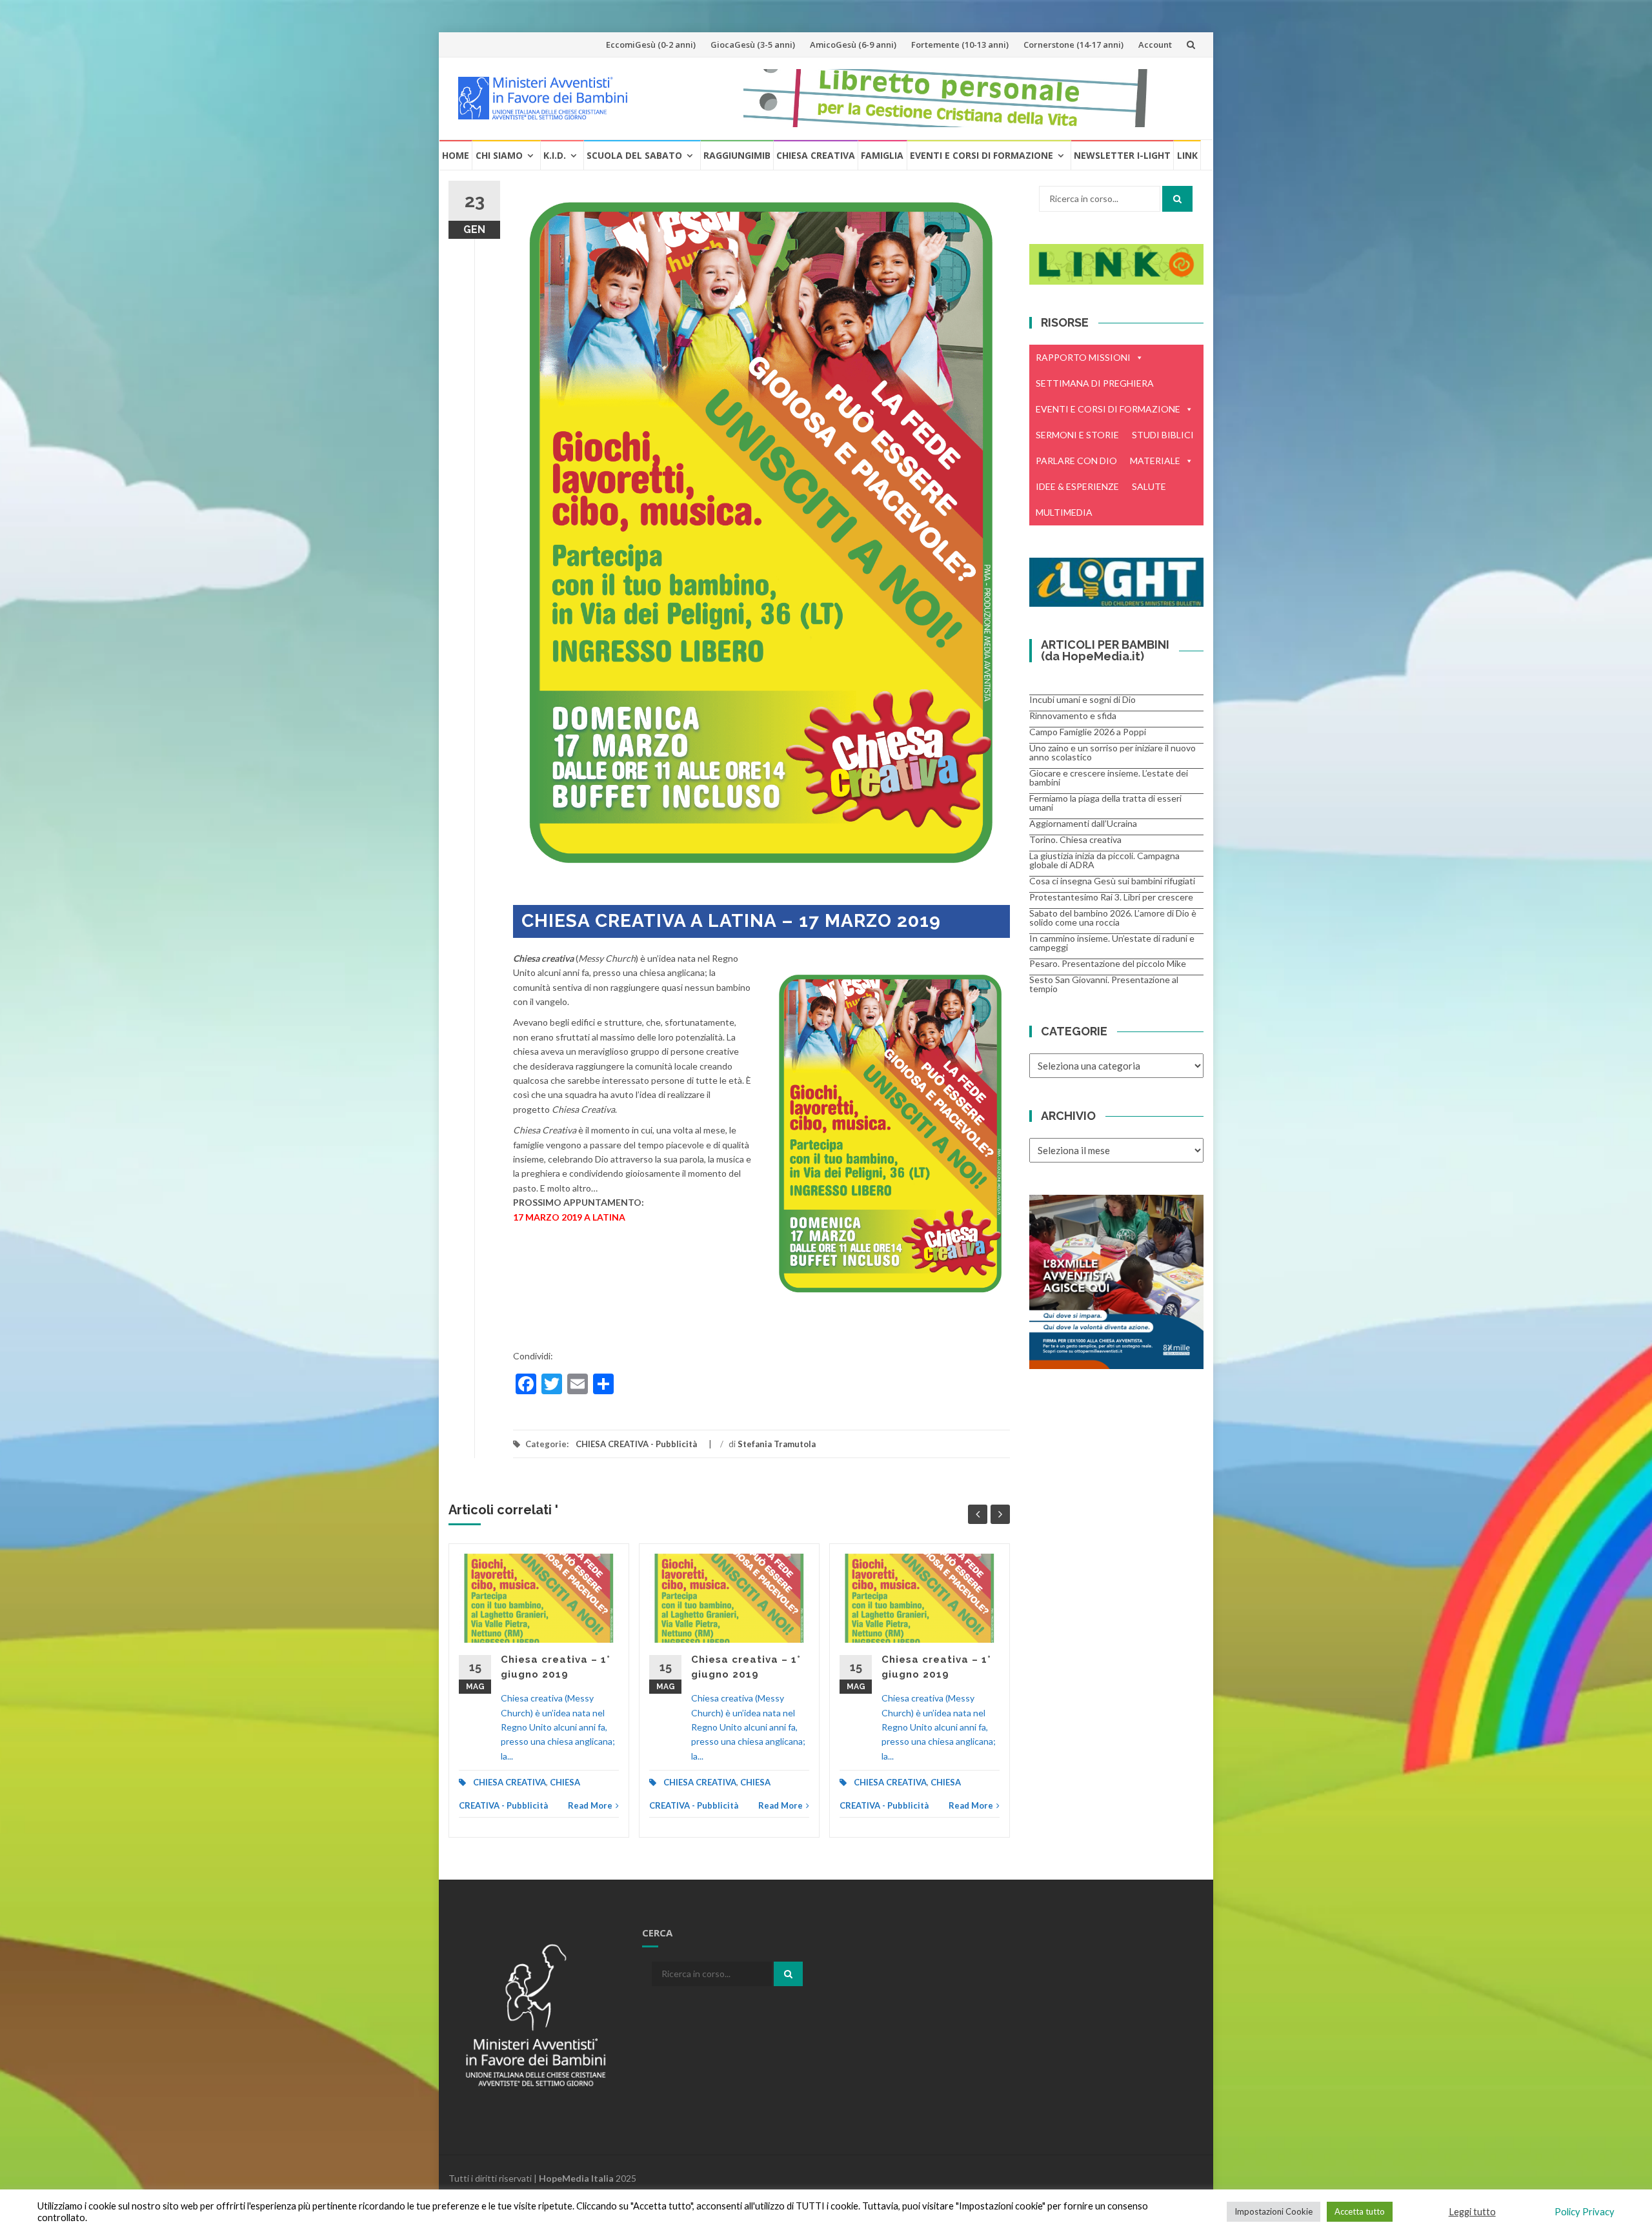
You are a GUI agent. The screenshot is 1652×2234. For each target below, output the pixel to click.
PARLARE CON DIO (1076, 461)
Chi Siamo (499, 155)
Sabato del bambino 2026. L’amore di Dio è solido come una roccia (1113, 918)
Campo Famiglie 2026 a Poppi (1088, 732)
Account (1155, 45)
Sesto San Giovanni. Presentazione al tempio (1104, 984)
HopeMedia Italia (576, 2178)
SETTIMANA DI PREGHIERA (1095, 383)
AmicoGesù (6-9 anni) (853, 45)
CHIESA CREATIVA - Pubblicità (636, 1444)
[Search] (1177, 199)
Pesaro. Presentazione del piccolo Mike (1108, 963)
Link (1187, 155)
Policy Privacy (1585, 2212)
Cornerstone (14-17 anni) (1073, 45)
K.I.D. (555, 155)
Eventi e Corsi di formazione (982, 155)
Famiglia (882, 155)
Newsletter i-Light (1122, 155)
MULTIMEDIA (1064, 512)
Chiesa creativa (816, 155)
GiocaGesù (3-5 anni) (753, 45)
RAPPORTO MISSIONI (1083, 357)
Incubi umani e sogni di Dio (1083, 699)
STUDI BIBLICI (1163, 435)
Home (456, 155)
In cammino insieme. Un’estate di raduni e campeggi (1112, 943)
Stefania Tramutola (777, 1444)
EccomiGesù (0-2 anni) (651, 45)
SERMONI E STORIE (1077, 435)
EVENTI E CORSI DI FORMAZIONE (1108, 409)
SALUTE (1149, 486)
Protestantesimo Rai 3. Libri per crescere (1111, 897)
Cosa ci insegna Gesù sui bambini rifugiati (1112, 881)
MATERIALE (1155, 461)
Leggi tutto (1472, 2212)
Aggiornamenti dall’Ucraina (1083, 823)
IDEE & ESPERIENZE (1077, 486)
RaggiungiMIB (737, 155)
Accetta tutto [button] (1360, 2211)
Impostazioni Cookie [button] (1274, 2211)
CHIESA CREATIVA (509, 1782)
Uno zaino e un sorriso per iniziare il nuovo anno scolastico (1113, 752)
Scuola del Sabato (634, 155)
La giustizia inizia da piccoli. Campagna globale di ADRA (1104, 860)
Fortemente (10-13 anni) (960, 45)
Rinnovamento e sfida (1073, 716)
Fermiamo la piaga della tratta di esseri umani (1105, 803)
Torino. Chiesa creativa (1075, 839)
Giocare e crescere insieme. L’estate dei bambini (1109, 777)
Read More (590, 1805)
